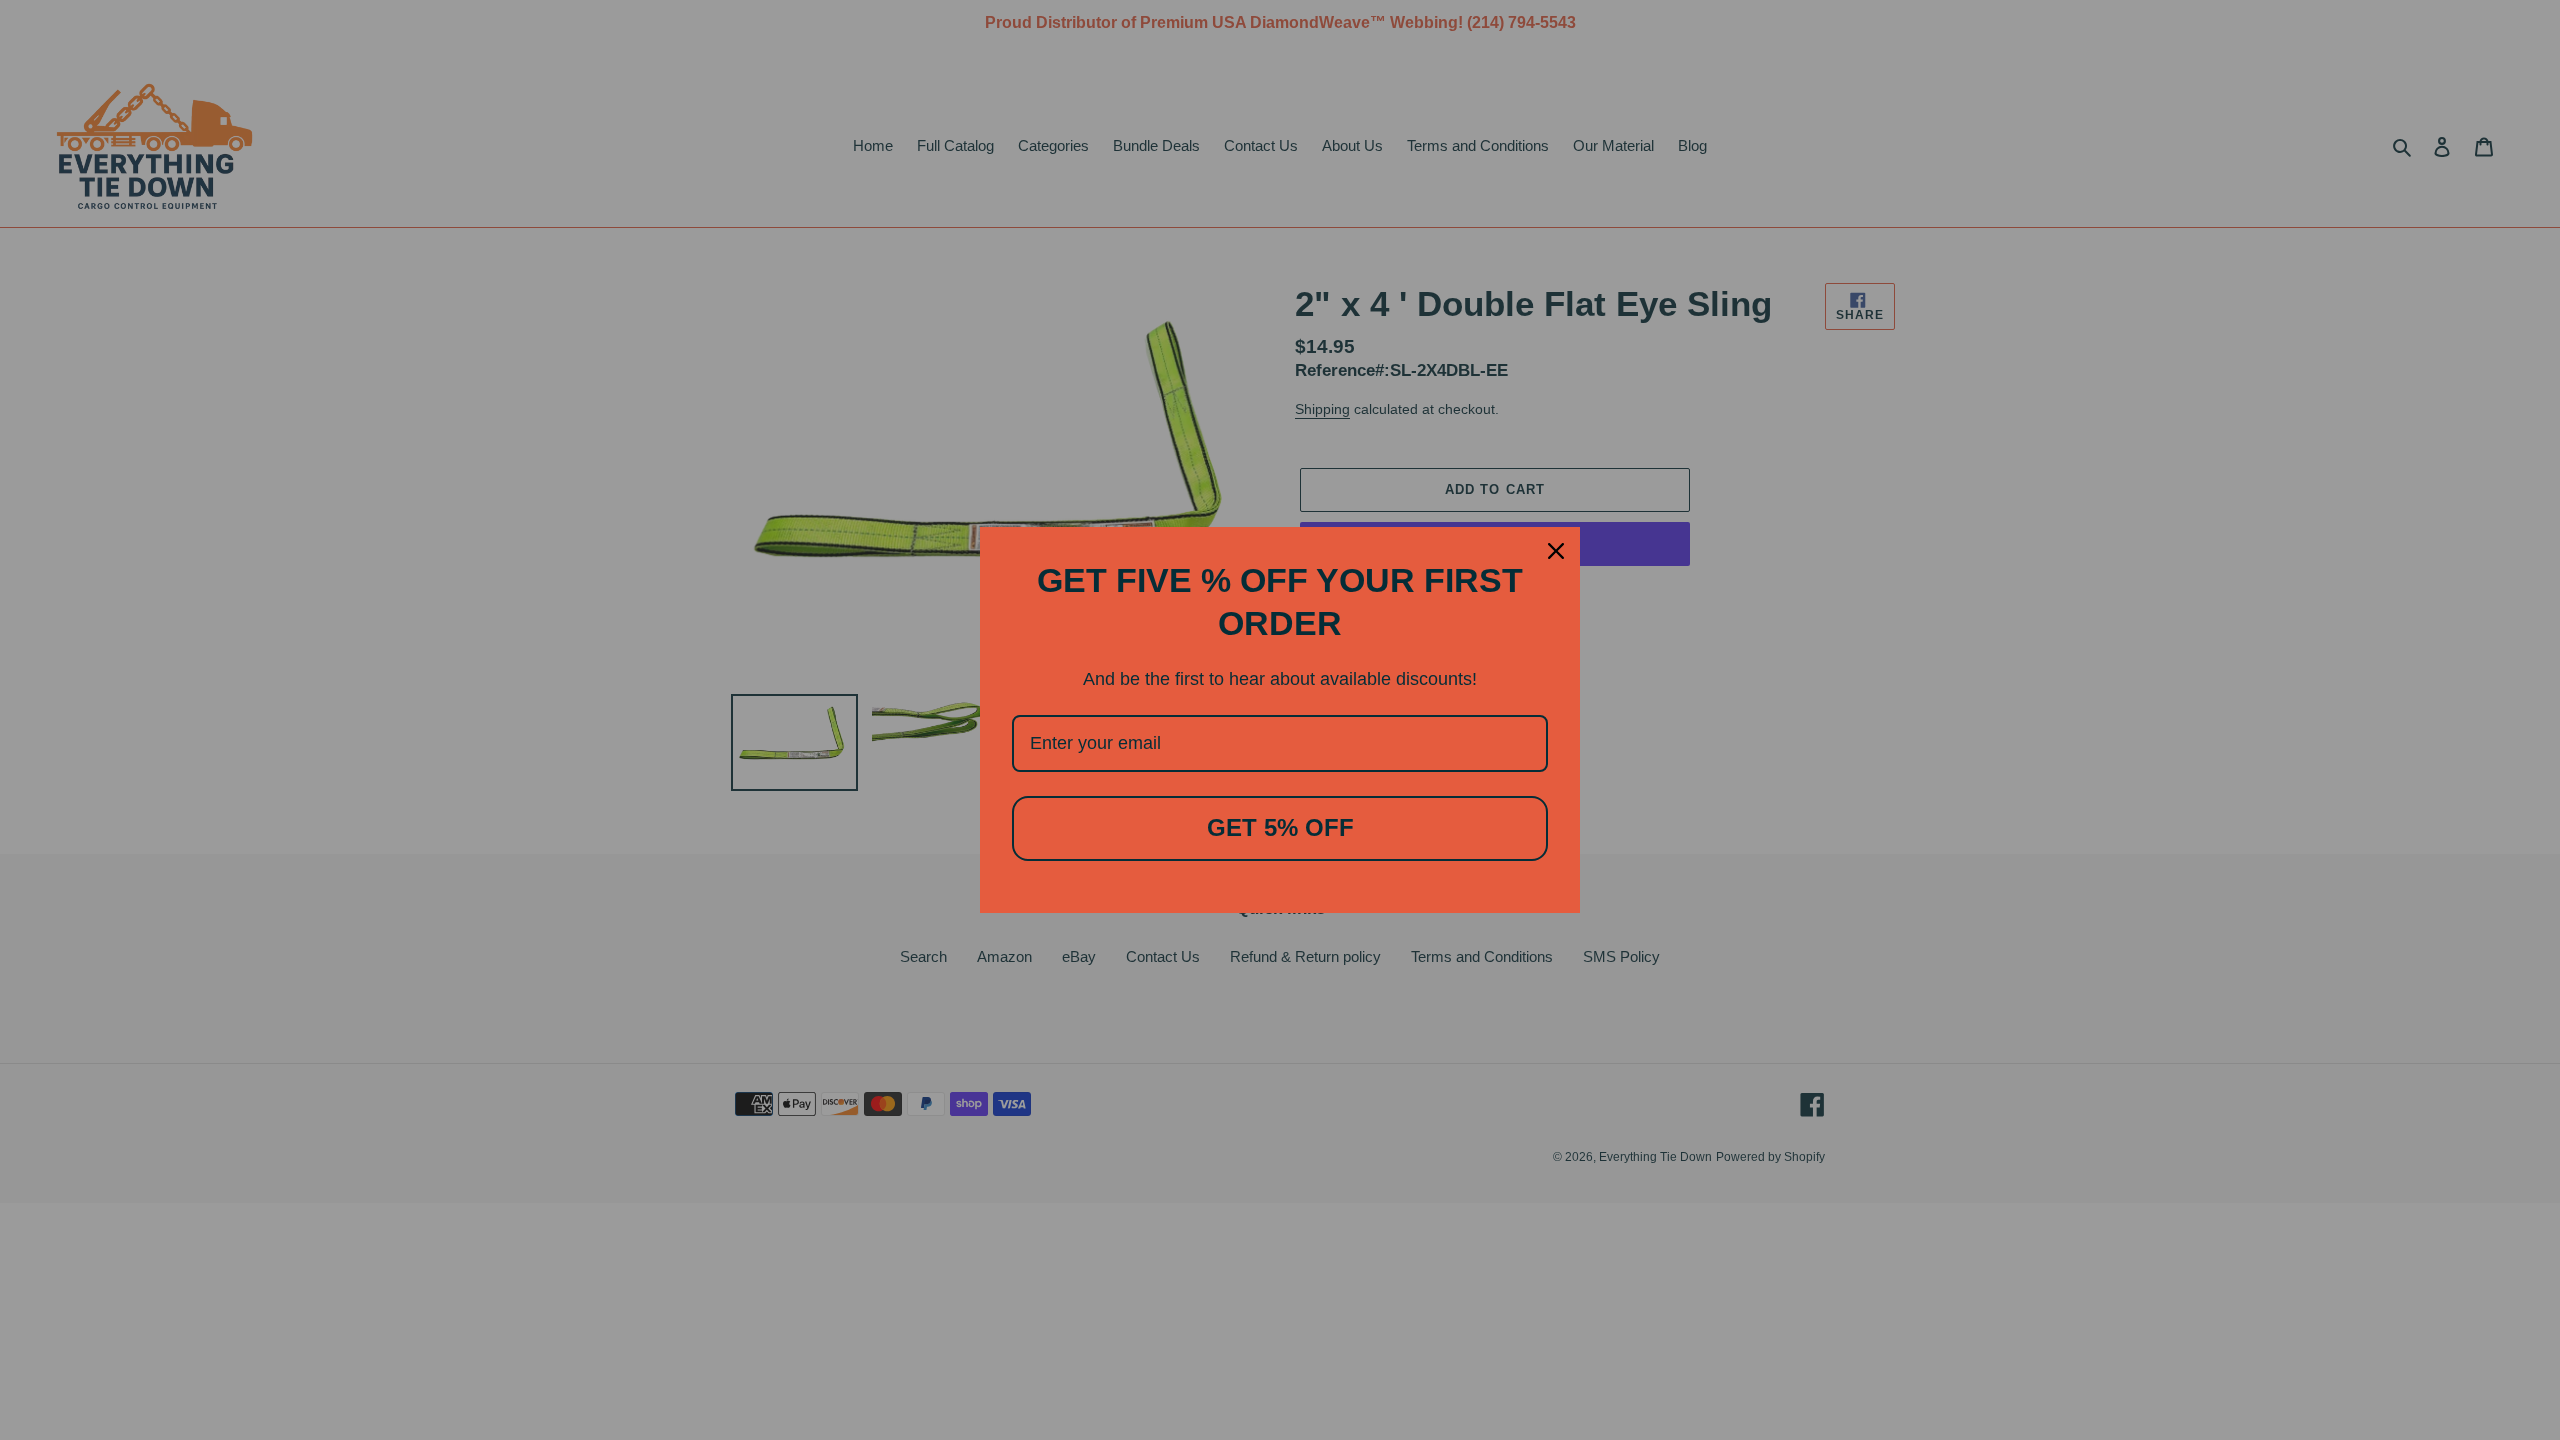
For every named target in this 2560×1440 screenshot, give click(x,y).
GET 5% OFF (1280, 827)
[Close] (1556, 551)
